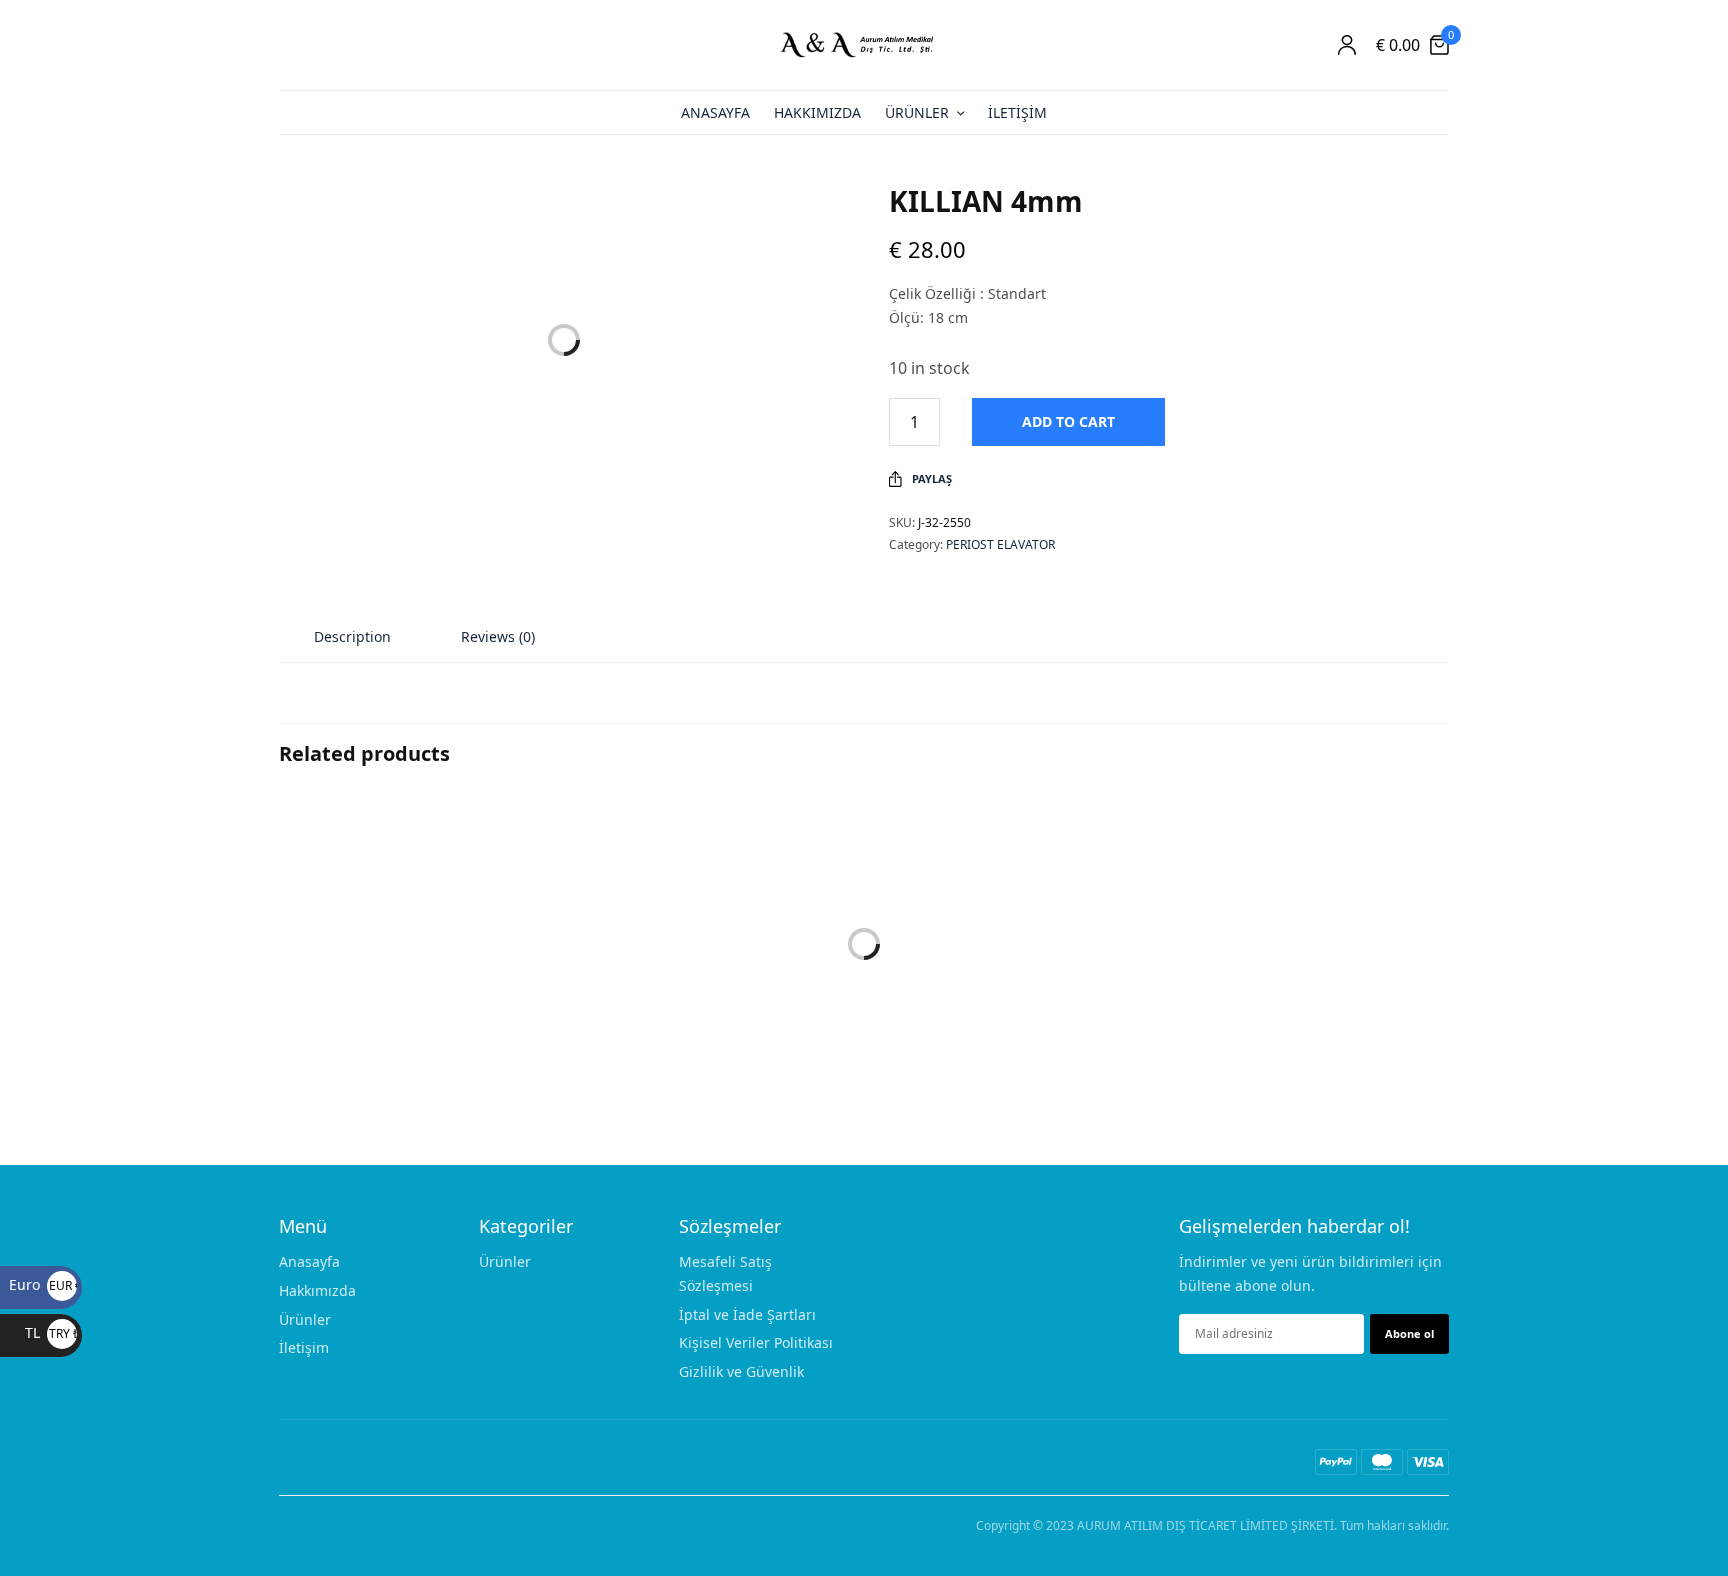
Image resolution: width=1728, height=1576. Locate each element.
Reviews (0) (498, 636)
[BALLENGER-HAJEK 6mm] (714, 929)
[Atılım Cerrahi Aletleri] (864, 45)
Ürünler (917, 112)
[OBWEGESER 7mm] (414, 929)
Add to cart (1068, 421)
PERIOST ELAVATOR (1000, 544)
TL (51, 1332)
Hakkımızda (817, 112)
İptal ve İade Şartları (747, 1313)
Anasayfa (715, 112)
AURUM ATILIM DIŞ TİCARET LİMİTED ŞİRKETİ (1205, 1525)
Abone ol (1409, 1332)
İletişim (1017, 112)
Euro (43, 1284)
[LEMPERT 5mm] (1314, 929)
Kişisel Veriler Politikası (756, 1342)
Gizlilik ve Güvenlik (741, 1371)
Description (352, 636)
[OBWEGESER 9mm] (1014, 929)
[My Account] (1347, 45)
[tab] (352, 636)
